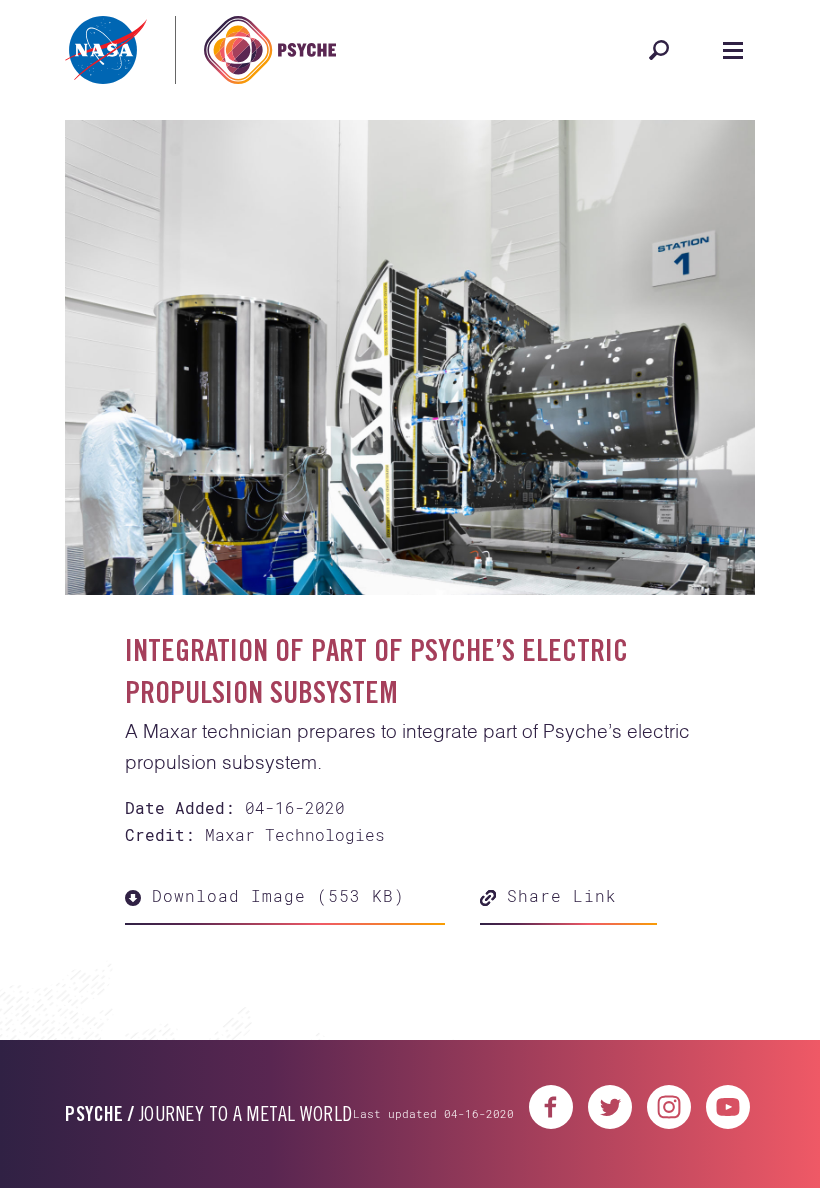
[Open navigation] (733, 50)
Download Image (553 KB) (273, 895)
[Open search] (659, 50)
